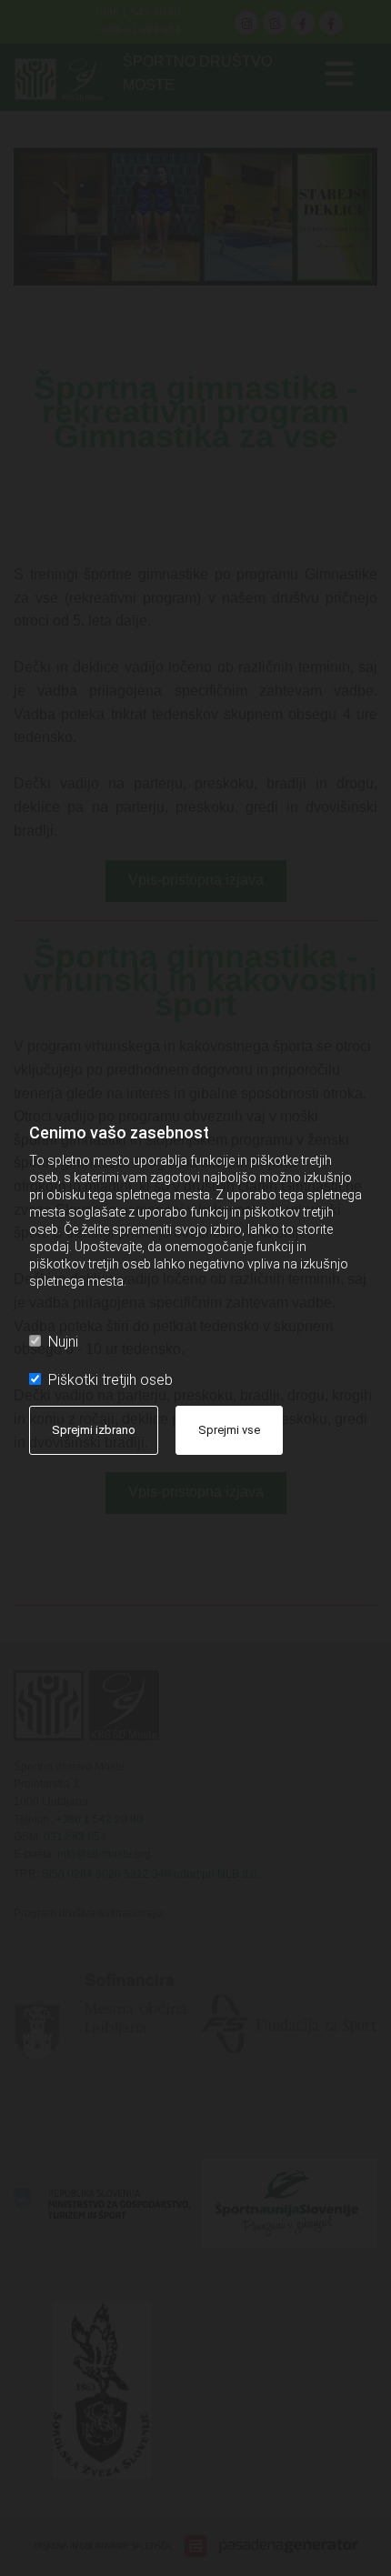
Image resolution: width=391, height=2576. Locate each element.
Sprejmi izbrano (94, 1430)
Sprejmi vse (229, 1430)
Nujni (63, 1342)
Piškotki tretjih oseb (110, 1380)
